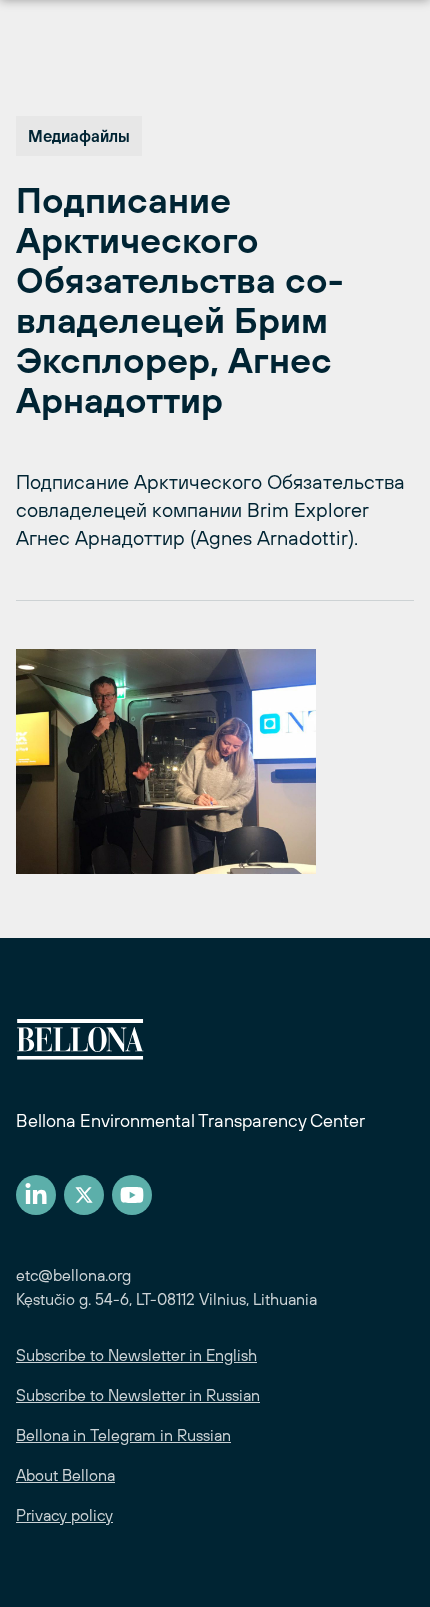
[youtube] (132, 1195)
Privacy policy (64, 1515)
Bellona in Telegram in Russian (123, 1435)
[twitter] (84, 1195)
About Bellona (65, 1475)
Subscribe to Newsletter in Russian (138, 1395)
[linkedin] (36, 1195)
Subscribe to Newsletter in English (136, 1355)
